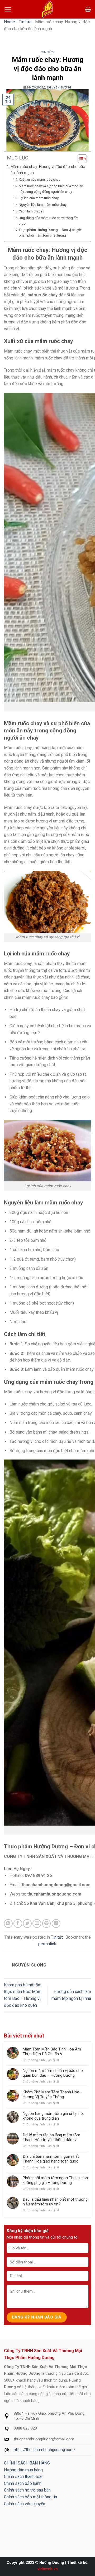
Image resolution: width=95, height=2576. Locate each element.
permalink (47, 1944)
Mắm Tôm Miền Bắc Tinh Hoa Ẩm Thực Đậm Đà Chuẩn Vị (52, 2052)
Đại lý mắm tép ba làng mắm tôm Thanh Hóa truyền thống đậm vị (51, 2137)
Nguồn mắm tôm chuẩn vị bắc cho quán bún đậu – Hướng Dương (53, 2073)
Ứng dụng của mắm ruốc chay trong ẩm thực (49, 221)
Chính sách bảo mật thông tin (30, 2497)
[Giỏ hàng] (88, 9)
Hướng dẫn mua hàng (23, 2470)
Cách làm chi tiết (31, 211)
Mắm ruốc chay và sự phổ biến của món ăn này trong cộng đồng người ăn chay (51, 189)
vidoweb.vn (48, 2569)
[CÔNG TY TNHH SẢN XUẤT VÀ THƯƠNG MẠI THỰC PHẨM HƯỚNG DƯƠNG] (47, 9)
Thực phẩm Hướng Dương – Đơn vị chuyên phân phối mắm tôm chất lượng (51, 233)
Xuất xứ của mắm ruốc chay (39, 179)
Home (9, 22)
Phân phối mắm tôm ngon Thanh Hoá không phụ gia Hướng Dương (55, 2180)
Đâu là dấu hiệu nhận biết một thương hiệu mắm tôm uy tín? (55, 2202)
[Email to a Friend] (37, 1923)
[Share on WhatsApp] (8, 1923)
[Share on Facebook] (18, 1923)
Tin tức (25, 22)
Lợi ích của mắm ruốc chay (39, 198)
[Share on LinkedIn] (56, 1923)
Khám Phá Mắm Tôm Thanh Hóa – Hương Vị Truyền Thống (53, 2094)
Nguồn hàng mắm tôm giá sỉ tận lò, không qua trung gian (53, 2116)
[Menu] (8, 9)
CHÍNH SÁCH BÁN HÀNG (27, 2463)
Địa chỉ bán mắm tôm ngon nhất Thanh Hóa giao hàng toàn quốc (51, 2159)
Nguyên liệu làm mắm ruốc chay (43, 205)
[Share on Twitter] (27, 1923)
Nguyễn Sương (59, 88)
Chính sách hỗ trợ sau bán (27, 2490)
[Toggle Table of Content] (80, 159)
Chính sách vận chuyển (25, 2504)
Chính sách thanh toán (24, 2477)
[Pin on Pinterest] (47, 1923)
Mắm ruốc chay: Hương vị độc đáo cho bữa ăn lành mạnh (48, 170)
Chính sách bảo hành (23, 2483)
